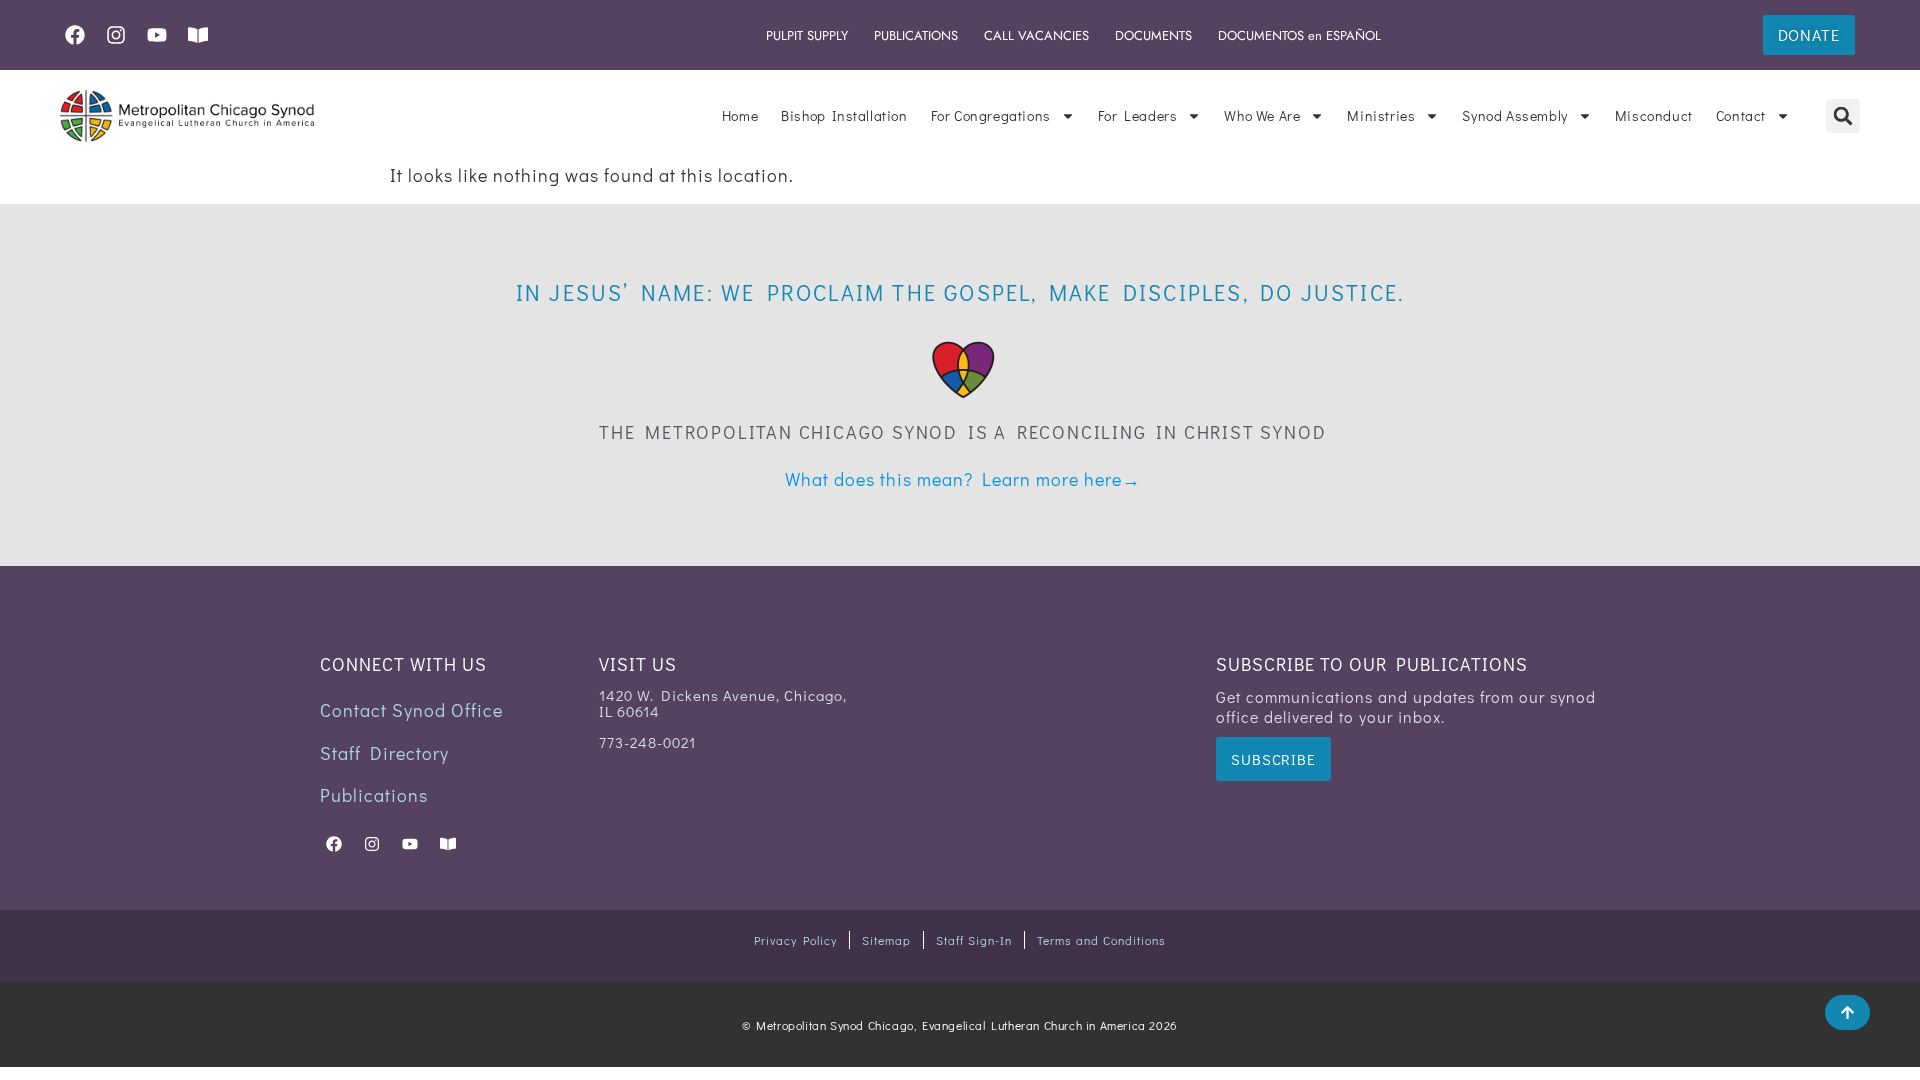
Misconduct (1654, 115)
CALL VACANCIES (1036, 35)
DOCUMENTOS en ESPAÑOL (1299, 35)
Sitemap (886, 940)
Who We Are (1262, 115)
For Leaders (1138, 115)
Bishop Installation (844, 115)
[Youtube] (157, 35)
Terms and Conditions (1101, 940)
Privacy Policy (795, 940)
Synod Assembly (1514, 115)
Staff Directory (384, 753)
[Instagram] (116, 35)
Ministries (1381, 115)
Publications (374, 795)
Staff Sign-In (974, 940)
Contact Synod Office (411, 710)
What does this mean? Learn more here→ (963, 479)
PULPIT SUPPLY (807, 35)
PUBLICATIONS (916, 35)
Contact (1741, 115)
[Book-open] (198, 35)
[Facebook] (75, 35)
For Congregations (991, 115)
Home (740, 115)
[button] (1843, 116)
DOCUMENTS (1153, 35)
